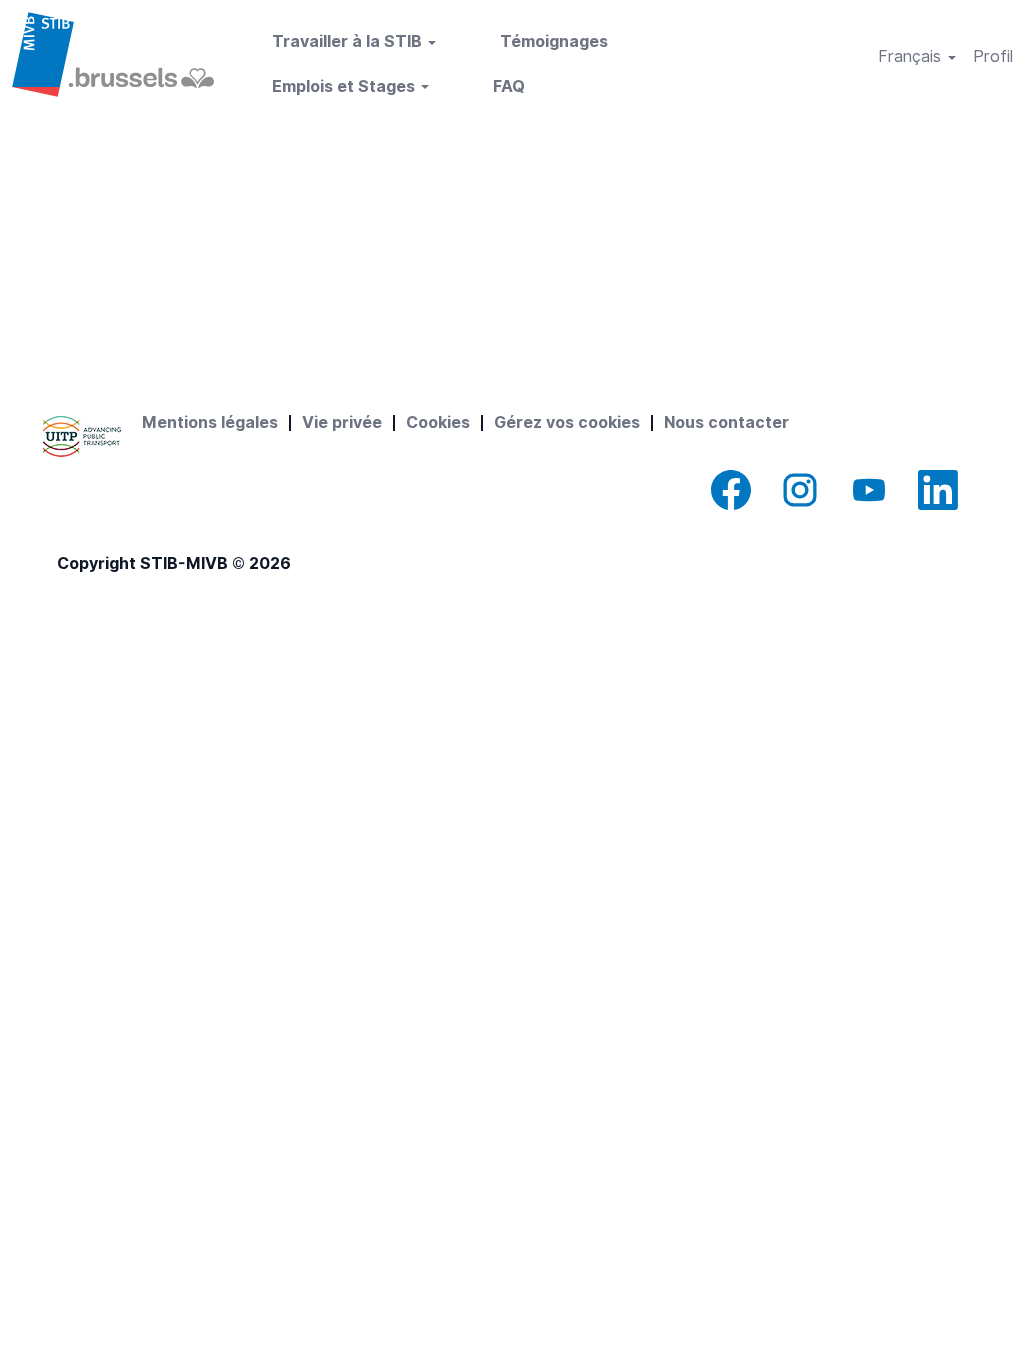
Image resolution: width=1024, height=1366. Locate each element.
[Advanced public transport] (82, 436)
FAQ (509, 86)
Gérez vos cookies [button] (567, 422)
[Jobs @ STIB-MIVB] (112, 54)
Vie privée (342, 422)
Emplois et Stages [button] (345, 86)
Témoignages (554, 41)
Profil (993, 56)
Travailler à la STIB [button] (349, 41)
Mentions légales (210, 422)
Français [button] (912, 56)
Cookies (438, 422)
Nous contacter (726, 422)
